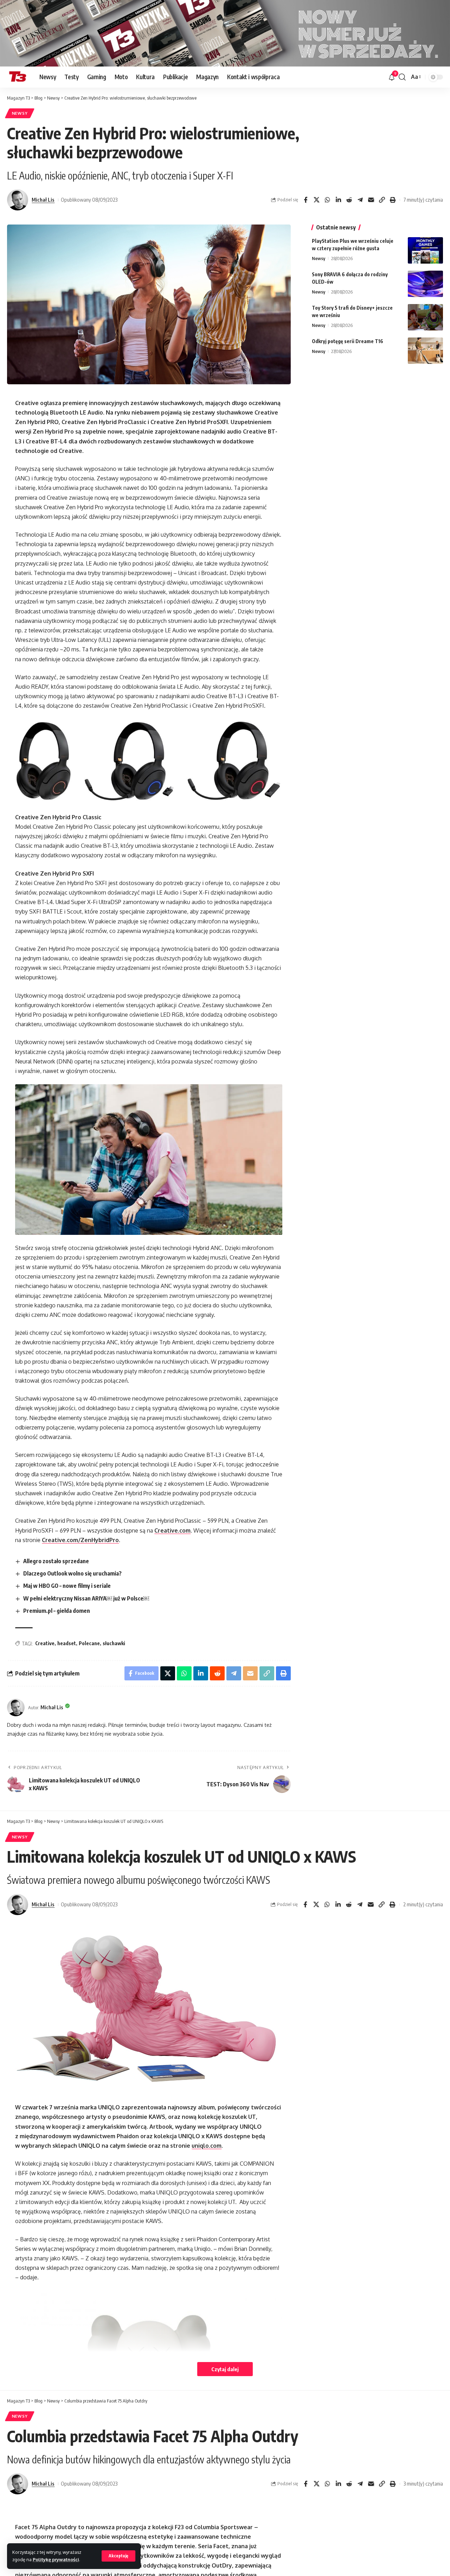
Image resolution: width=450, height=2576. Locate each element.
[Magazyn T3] (18, 77)
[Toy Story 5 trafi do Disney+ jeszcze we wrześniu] (425, 317)
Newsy (20, 113)
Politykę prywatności (56, 2559)
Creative (45, 1643)
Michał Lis (43, 200)
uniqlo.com (207, 2146)
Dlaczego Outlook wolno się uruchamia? (72, 1573)
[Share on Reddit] (349, 200)
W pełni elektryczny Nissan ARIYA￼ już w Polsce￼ (86, 1598)
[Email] (371, 200)
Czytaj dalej (225, 2369)
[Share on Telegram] (360, 200)
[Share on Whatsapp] (327, 200)
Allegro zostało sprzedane (56, 1561)
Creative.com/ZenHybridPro (80, 1540)
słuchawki (114, 1643)
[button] (118, 2556)
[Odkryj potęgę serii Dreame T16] (425, 351)
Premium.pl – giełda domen (57, 1611)
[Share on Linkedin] (338, 200)
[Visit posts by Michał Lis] (18, 200)
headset (67, 1643)
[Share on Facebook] (306, 200)
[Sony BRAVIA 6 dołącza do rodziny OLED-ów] (425, 284)
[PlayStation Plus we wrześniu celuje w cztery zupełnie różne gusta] (425, 250)
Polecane (89, 1643)
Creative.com (172, 1530)
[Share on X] (316, 200)
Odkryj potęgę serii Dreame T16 (348, 341)
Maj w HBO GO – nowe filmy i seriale (67, 1586)
